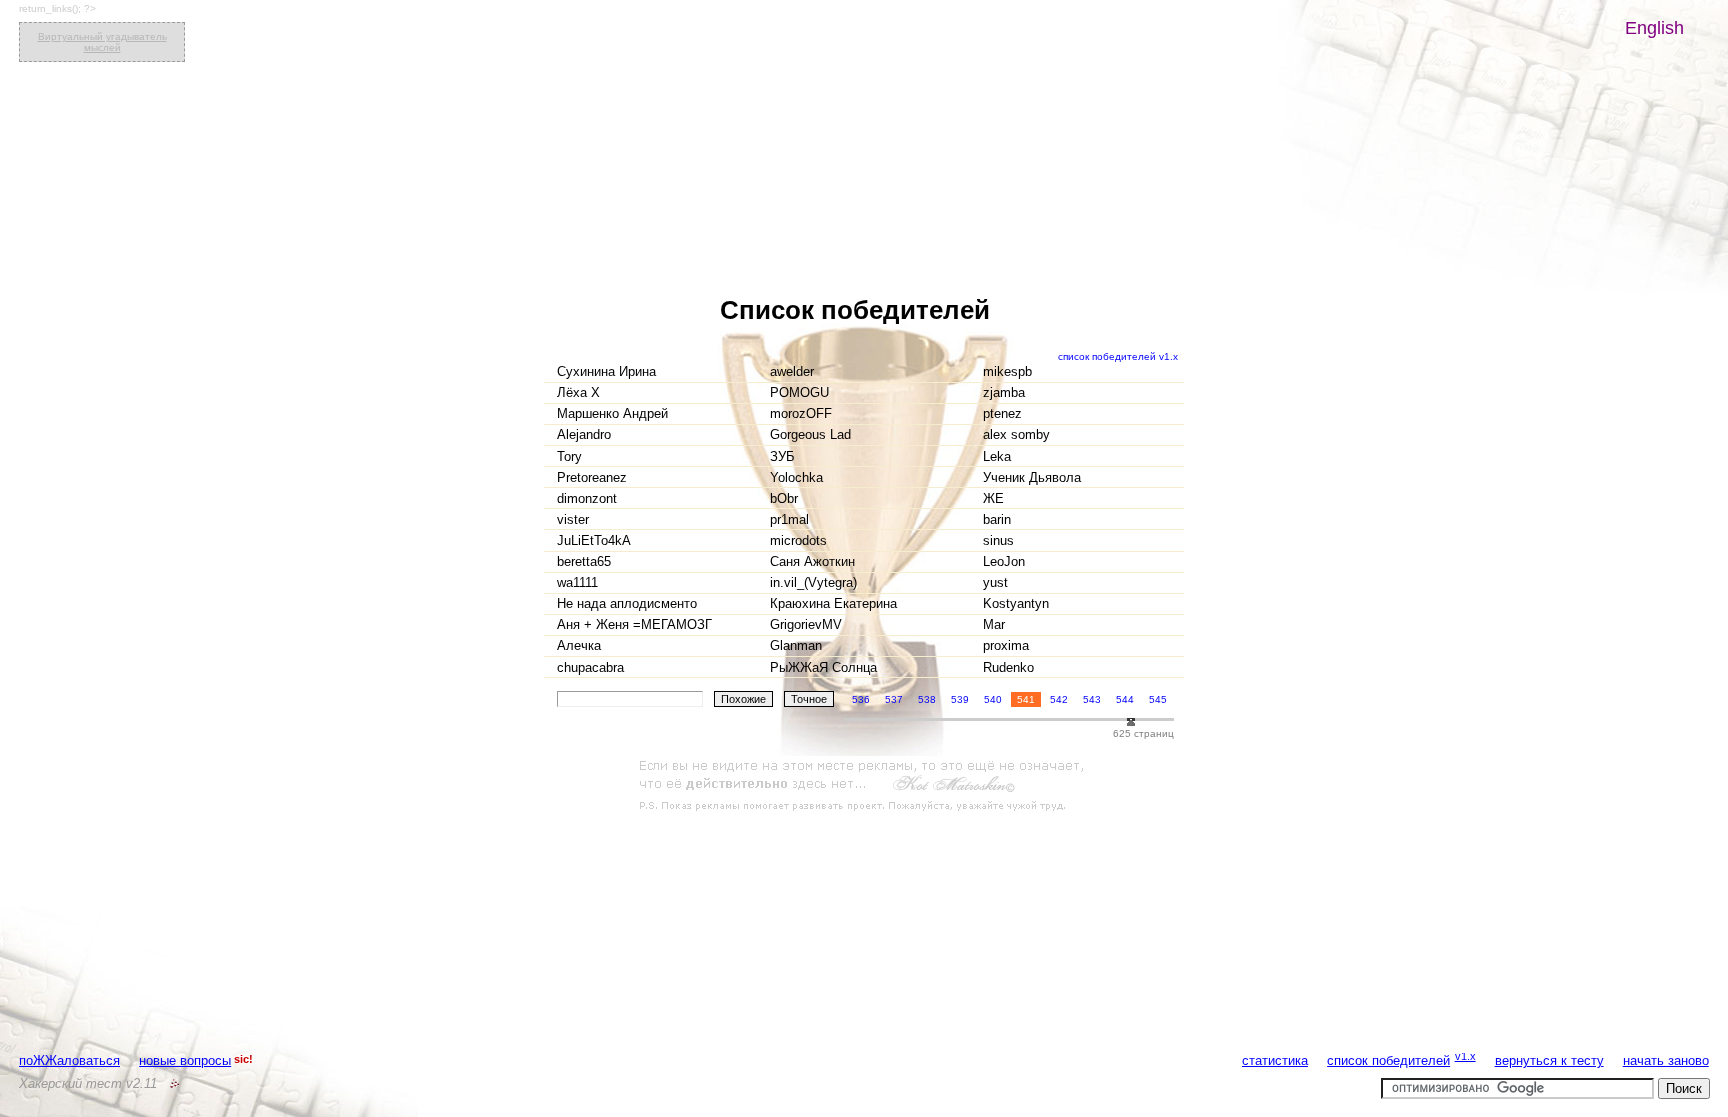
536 (861, 699)
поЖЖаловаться (69, 1060)
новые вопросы (185, 1060)
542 (1059, 699)
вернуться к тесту (1549, 1060)
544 (1125, 699)
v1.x (1465, 1056)
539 (960, 699)
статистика (1275, 1060)
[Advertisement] (864, 786)
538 (927, 699)
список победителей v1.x (1118, 356)
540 (993, 699)
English (1654, 28)
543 (1092, 699)
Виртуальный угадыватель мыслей (102, 42)
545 (1158, 699)
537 (894, 699)
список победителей (1388, 1060)
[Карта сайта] (175, 1083)
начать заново (1666, 1060)
